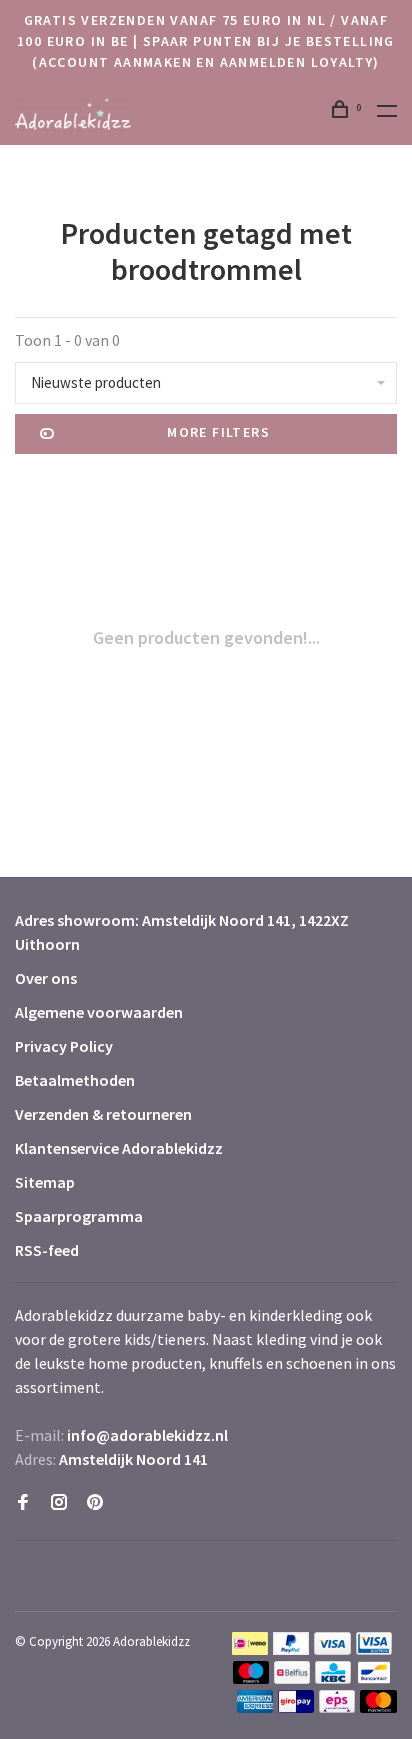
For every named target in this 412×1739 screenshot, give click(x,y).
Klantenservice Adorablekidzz (119, 1148)
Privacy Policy (64, 1046)
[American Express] (255, 1707)
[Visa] (332, 1649)
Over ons (46, 978)
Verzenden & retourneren (103, 1114)
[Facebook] (23, 1503)
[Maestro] (251, 1678)
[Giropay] (296, 1707)
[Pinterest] (95, 1503)
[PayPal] (291, 1649)
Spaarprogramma (79, 1216)
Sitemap (45, 1182)
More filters (218, 432)
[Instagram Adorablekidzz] (59, 1503)
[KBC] (333, 1678)
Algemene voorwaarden (99, 1012)
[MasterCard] (378, 1707)
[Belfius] (292, 1678)
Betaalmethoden (75, 1080)
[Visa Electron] (374, 1649)
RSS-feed (47, 1250)
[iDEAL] (250, 1649)
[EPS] (337, 1707)
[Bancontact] (374, 1678)
